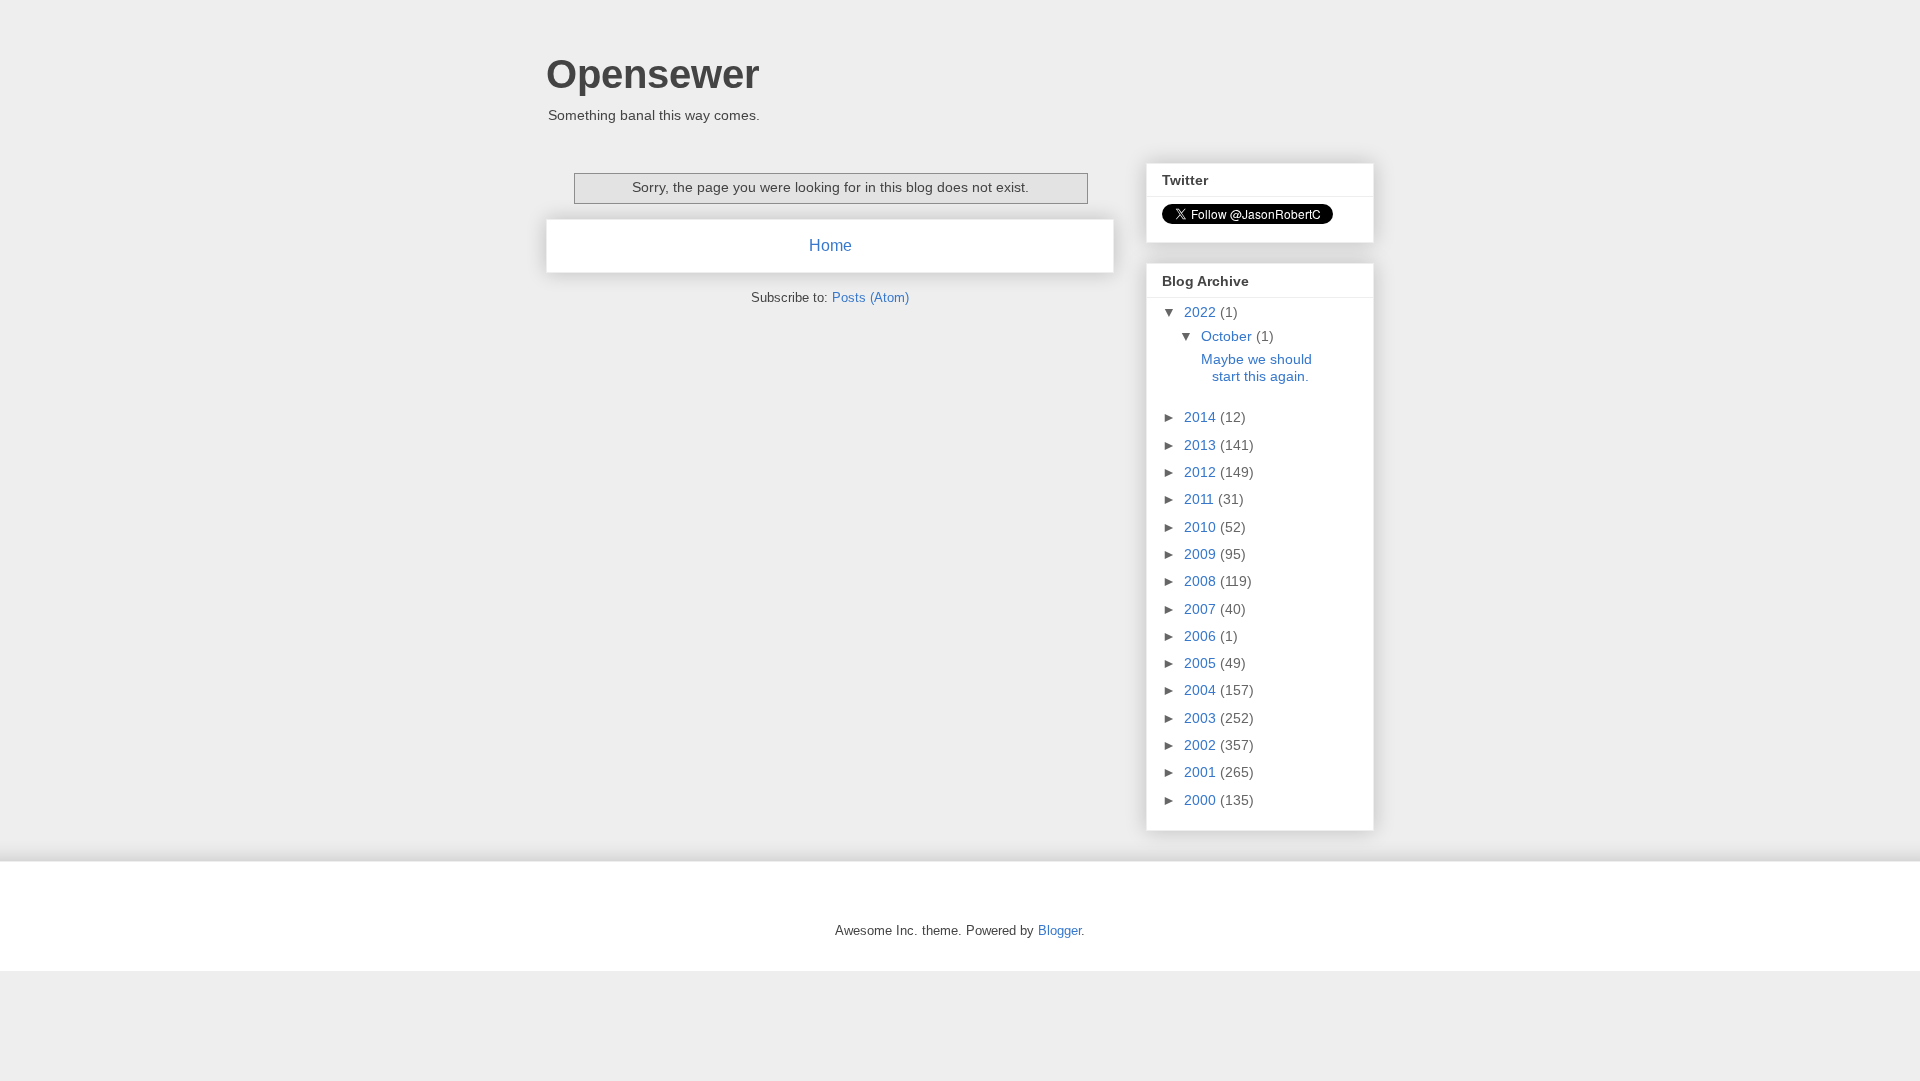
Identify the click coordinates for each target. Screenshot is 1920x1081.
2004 (1202, 690)
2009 (1202, 554)
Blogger (1059, 930)
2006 (1202, 636)
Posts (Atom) (870, 297)
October (1228, 336)
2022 (1202, 312)
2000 (1202, 800)
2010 (1202, 527)
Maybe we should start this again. (1255, 367)
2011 (1201, 499)
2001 (1202, 772)
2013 (1202, 445)
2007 (1202, 609)
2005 (1202, 663)
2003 (1202, 718)
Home (830, 245)
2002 (1202, 745)
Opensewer (653, 74)
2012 (1202, 472)
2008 (1202, 581)
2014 (1202, 417)
